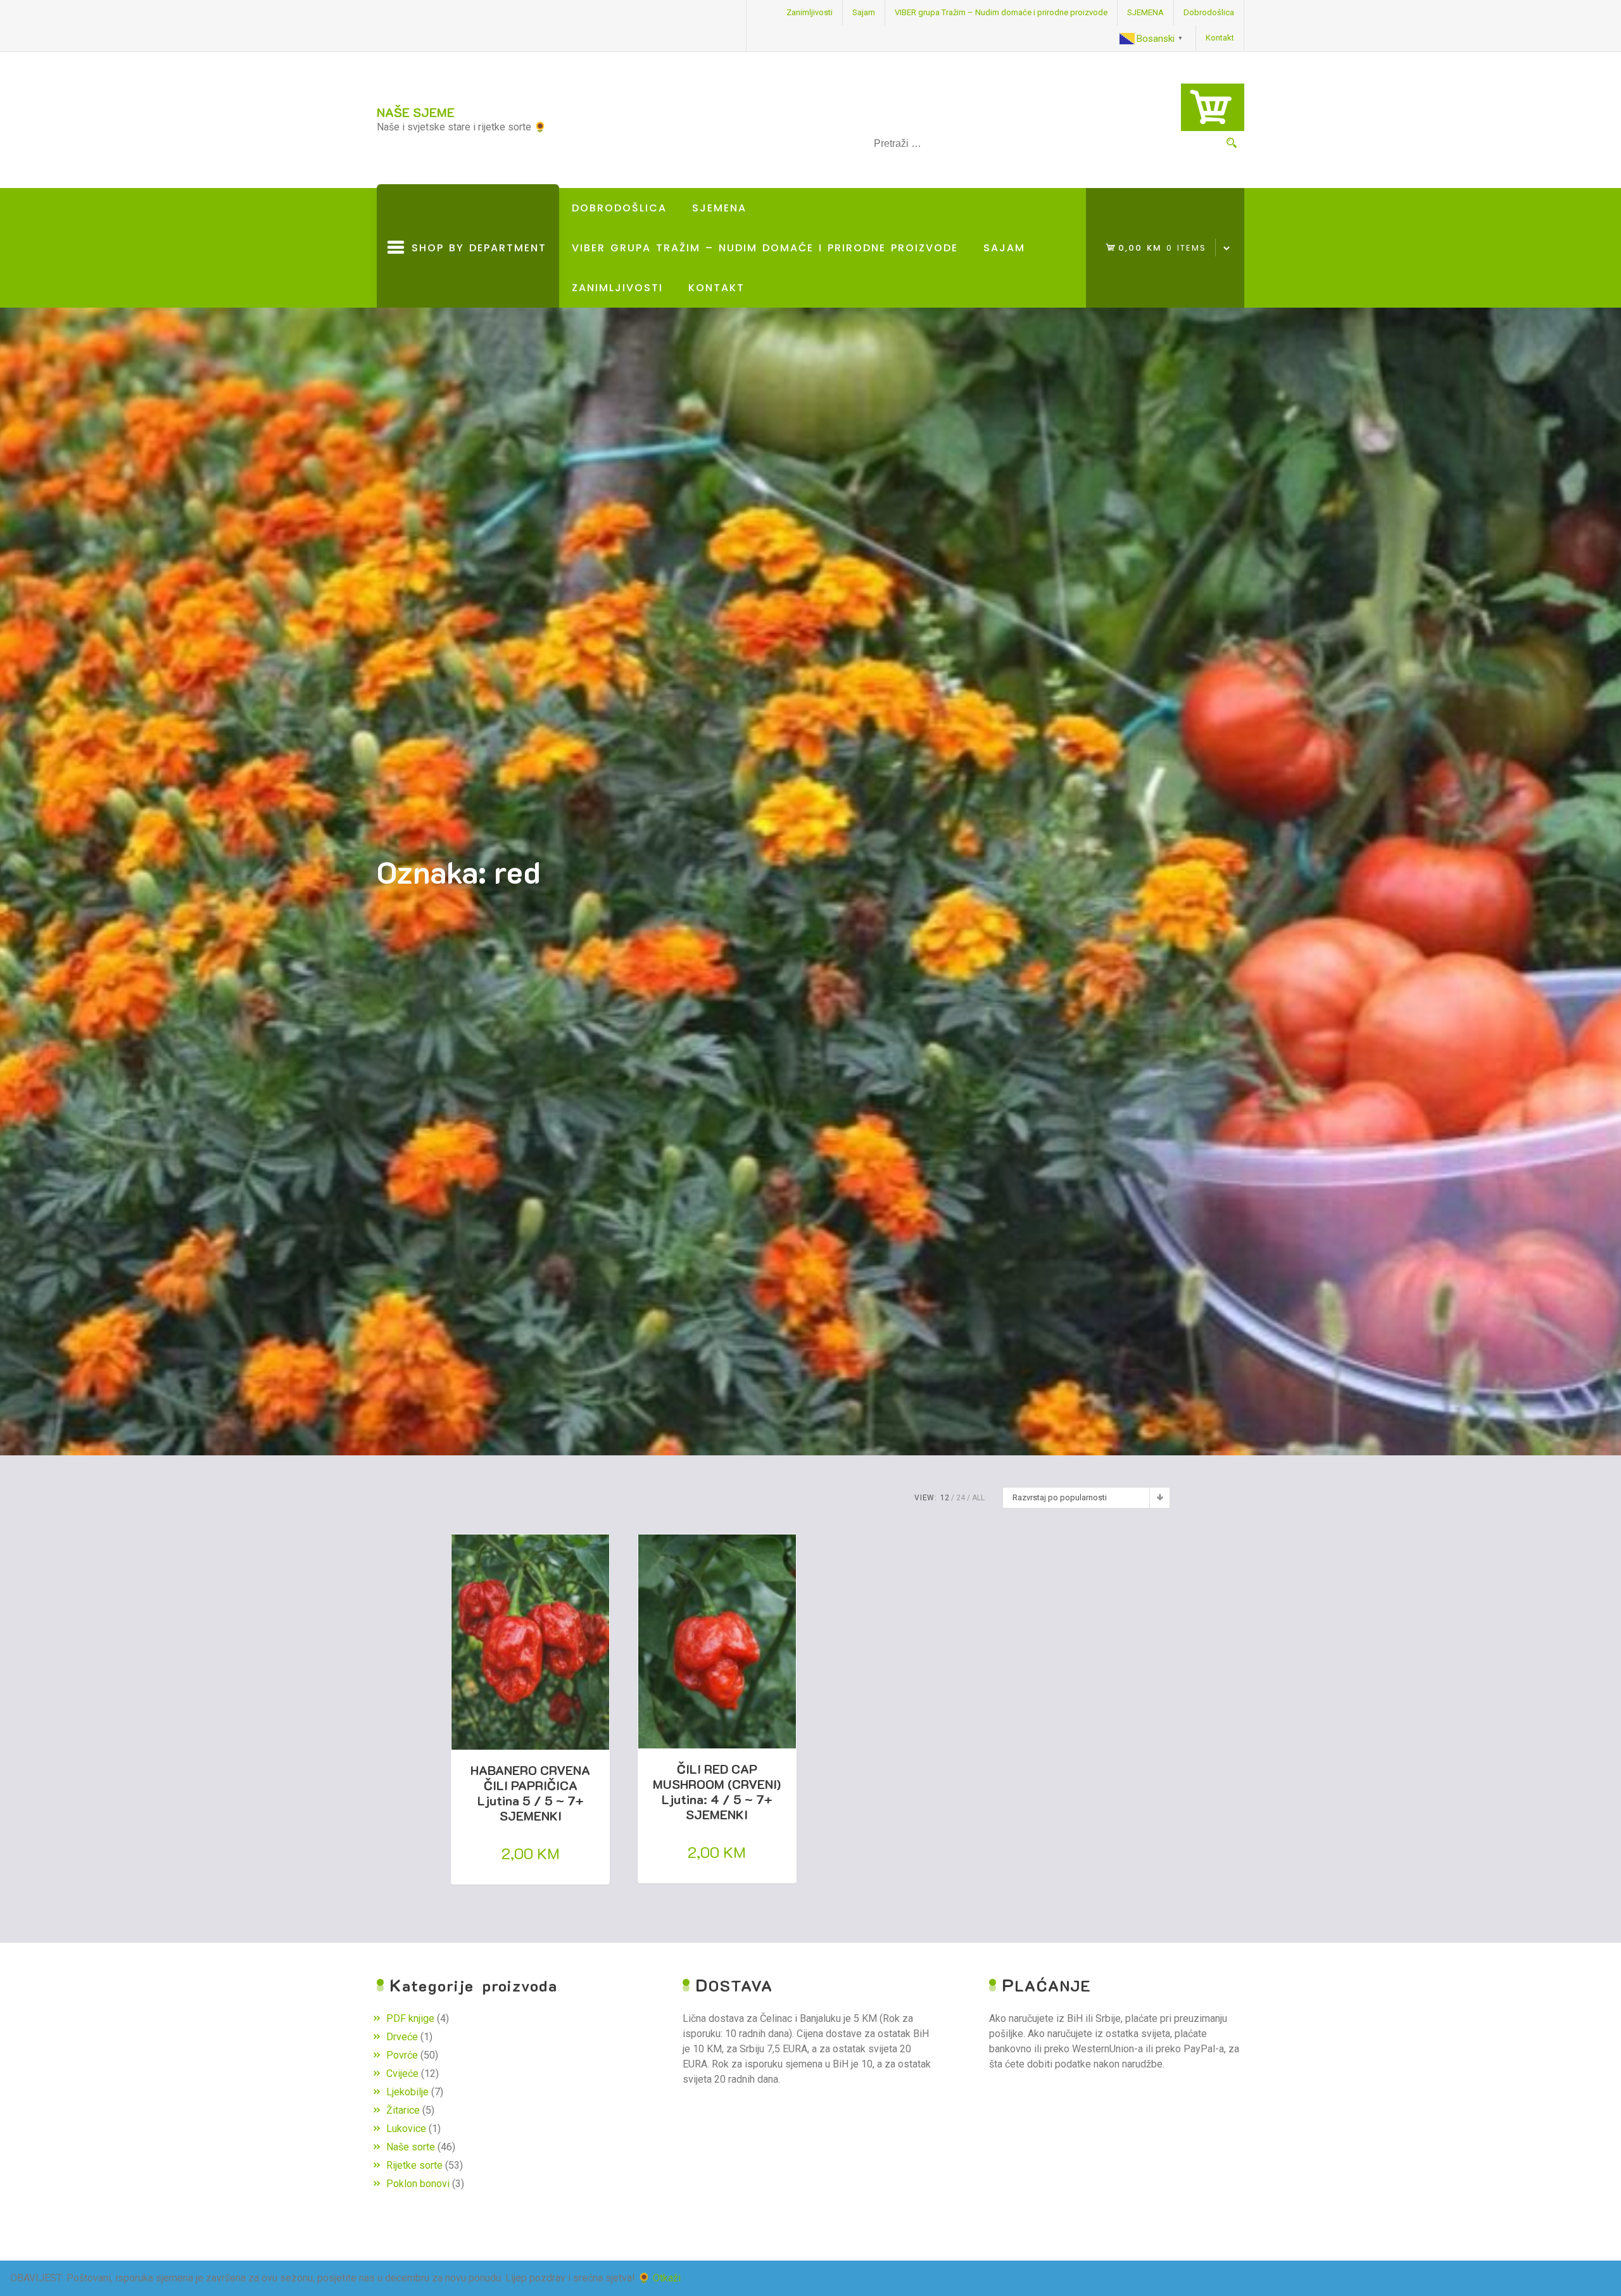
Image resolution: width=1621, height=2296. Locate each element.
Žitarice (403, 2110)
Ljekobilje (407, 2092)
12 (945, 1498)
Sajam (864, 12)
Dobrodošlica (1209, 12)
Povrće (402, 2055)
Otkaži (667, 2278)
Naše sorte (411, 2147)
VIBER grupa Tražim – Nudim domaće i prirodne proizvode (1001, 12)
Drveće (402, 2037)
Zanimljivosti (810, 12)
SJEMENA (1145, 12)
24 (961, 1498)
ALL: (979, 1498)
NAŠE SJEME (416, 112)
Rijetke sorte (414, 2165)
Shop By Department (476, 274)
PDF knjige (410, 2018)
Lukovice (406, 2129)
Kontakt (1220, 38)
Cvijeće (402, 2073)
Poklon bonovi (418, 2184)
